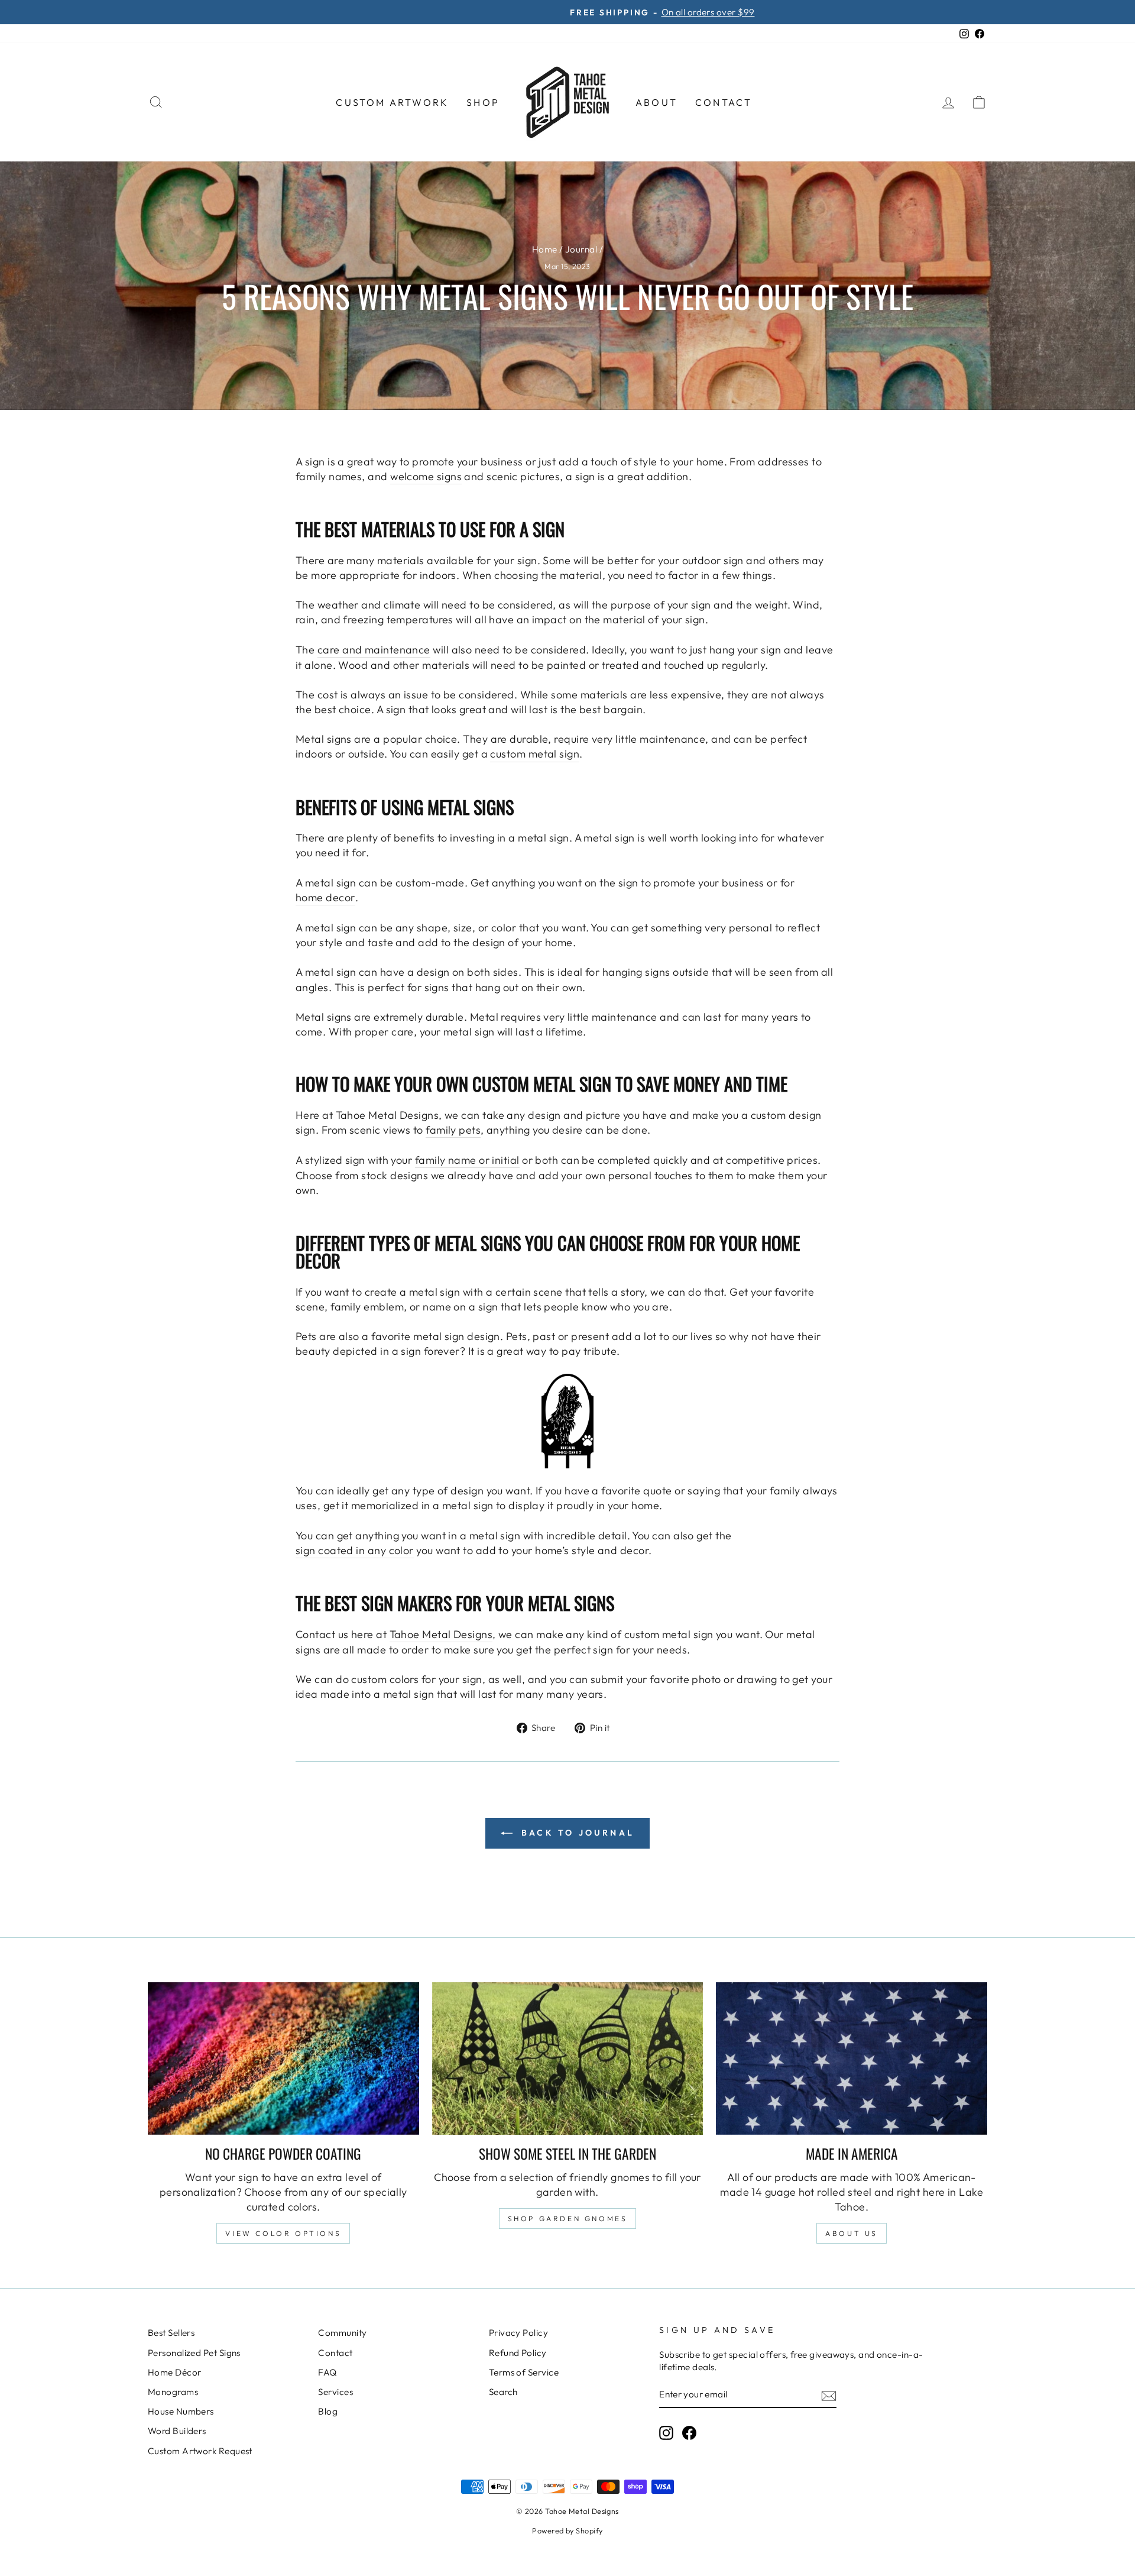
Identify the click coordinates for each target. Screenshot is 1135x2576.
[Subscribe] (829, 2395)
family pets (453, 1130)
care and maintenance (374, 650)
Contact (724, 102)
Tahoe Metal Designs (441, 1634)
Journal (581, 249)
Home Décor (175, 2372)
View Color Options (283, 2233)
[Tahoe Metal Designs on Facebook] (689, 2433)
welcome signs (426, 476)
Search (503, 2392)
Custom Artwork (392, 102)
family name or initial (467, 1160)
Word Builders (177, 2431)
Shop (483, 102)
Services (335, 2392)
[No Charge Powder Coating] (283, 2059)
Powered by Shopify (567, 2530)
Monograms (173, 2392)
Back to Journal (576, 1833)
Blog (328, 2411)
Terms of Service (524, 2372)
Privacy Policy (518, 2333)
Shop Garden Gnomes (568, 2219)
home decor (325, 897)
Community (342, 2333)
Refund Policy (518, 2353)
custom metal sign (535, 754)
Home (545, 249)
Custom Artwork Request (200, 2451)
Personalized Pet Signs (194, 2353)
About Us (852, 2233)
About (656, 102)
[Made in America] (852, 2059)
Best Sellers (171, 2333)
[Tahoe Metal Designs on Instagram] (666, 2433)
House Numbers (181, 2411)
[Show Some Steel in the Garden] (568, 2059)
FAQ (327, 2372)
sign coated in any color (355, 1550)
